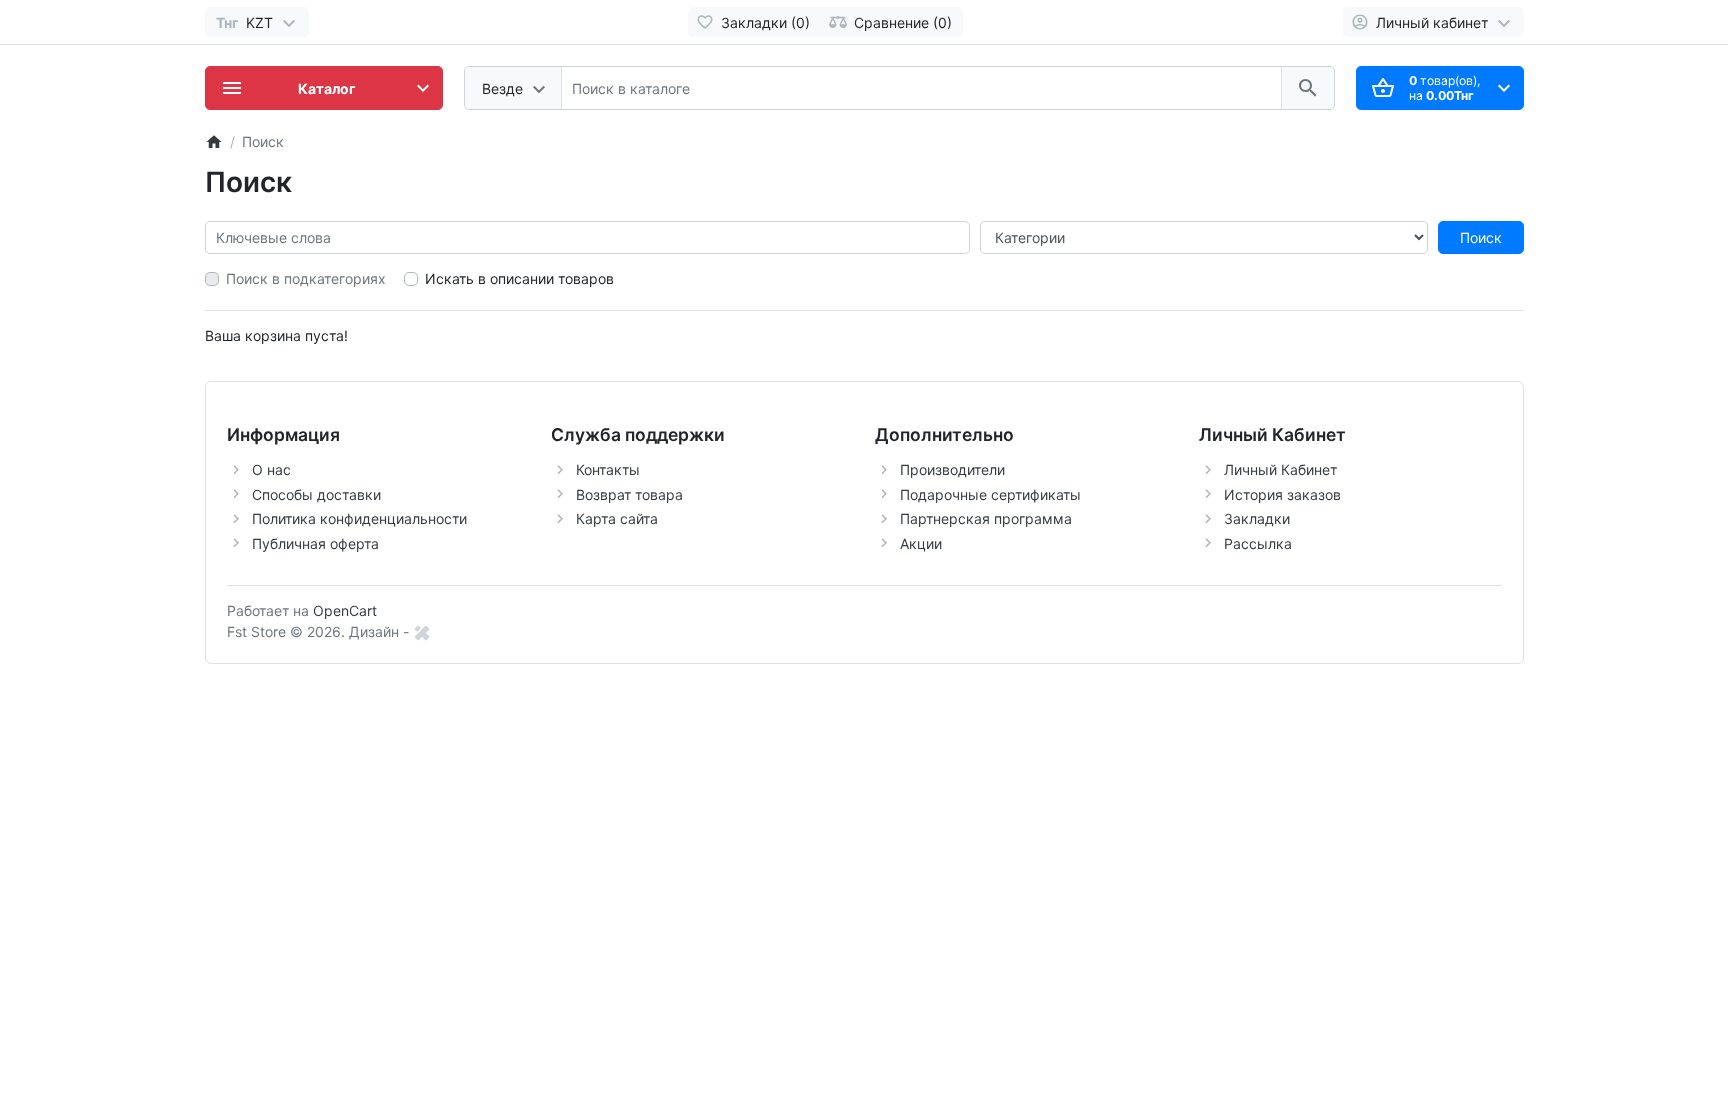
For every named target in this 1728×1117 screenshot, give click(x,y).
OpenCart (345, 610)
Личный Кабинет (1280, 469)
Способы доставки (316, 494)
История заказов (1282, 494)
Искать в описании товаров (519, 278)
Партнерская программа (986, 518)
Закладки (1257, 518)
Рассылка (1258, 543)
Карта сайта (617, 518)
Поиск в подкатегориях (306, 278)
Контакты (608, 469)
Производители (952, 469)
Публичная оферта (315, 543)
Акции (921, 543)
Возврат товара (629, 494)
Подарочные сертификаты (990, 494)
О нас (271, 469)
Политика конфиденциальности (359, 518)
